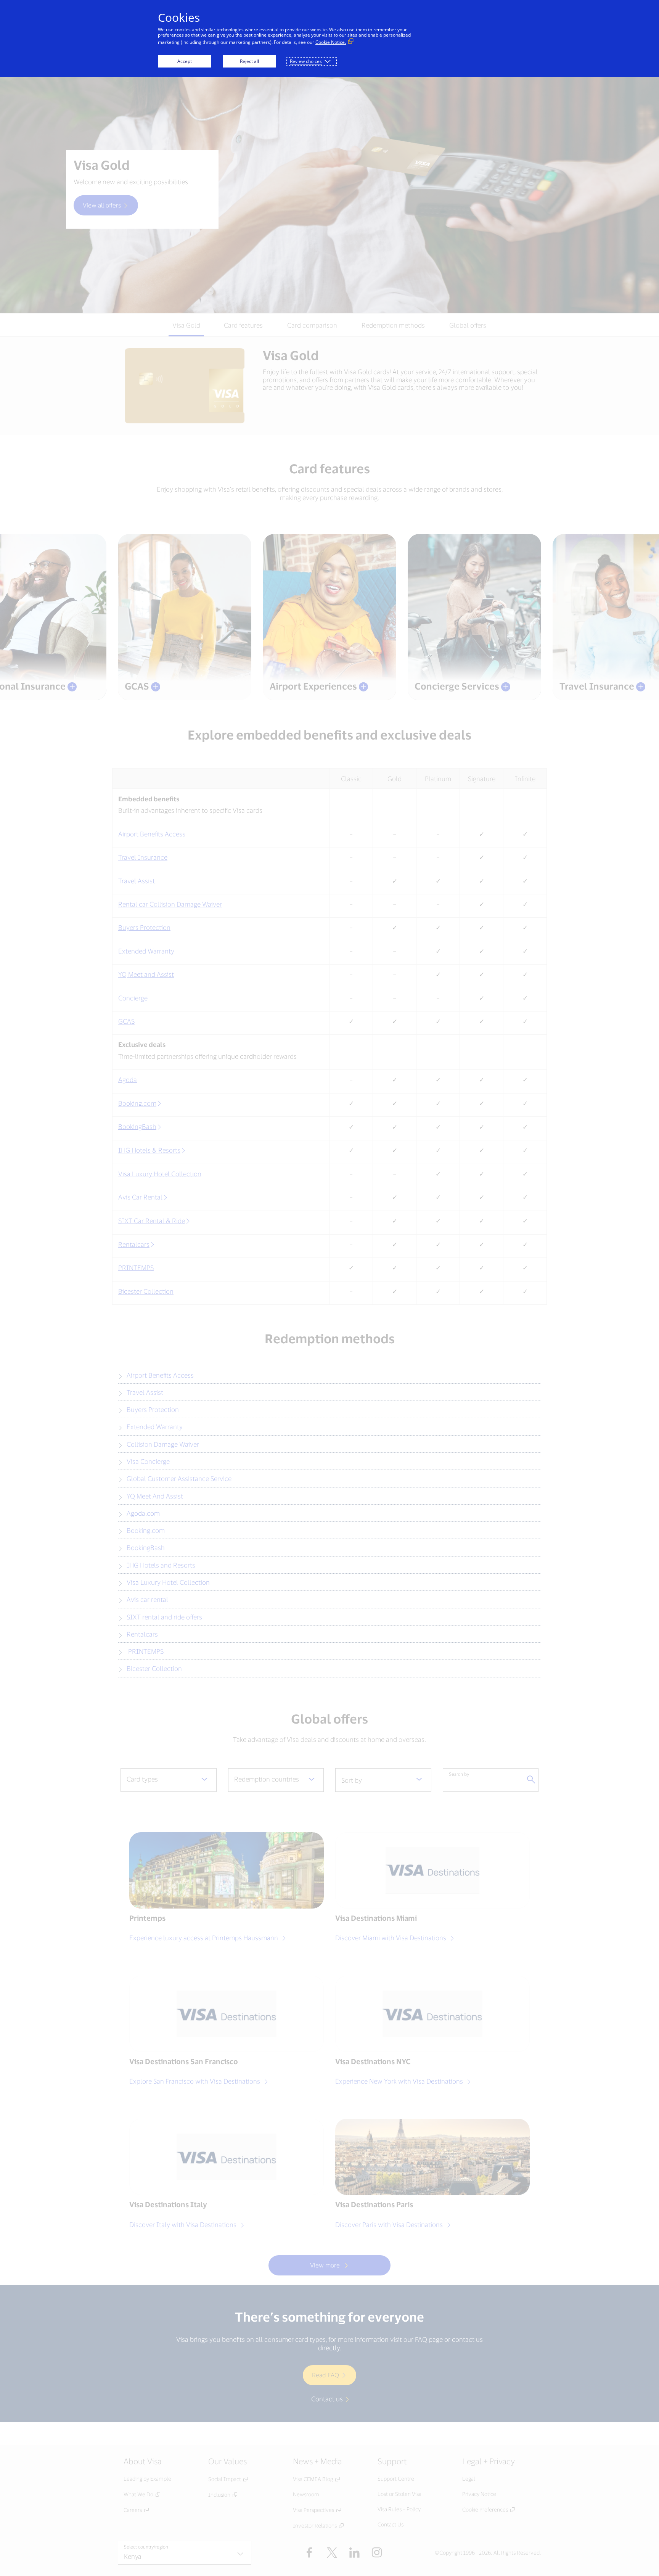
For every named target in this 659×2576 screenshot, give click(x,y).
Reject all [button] (249, 61)
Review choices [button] (306, 61)
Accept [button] (185, 61)
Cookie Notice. (331, 42)
